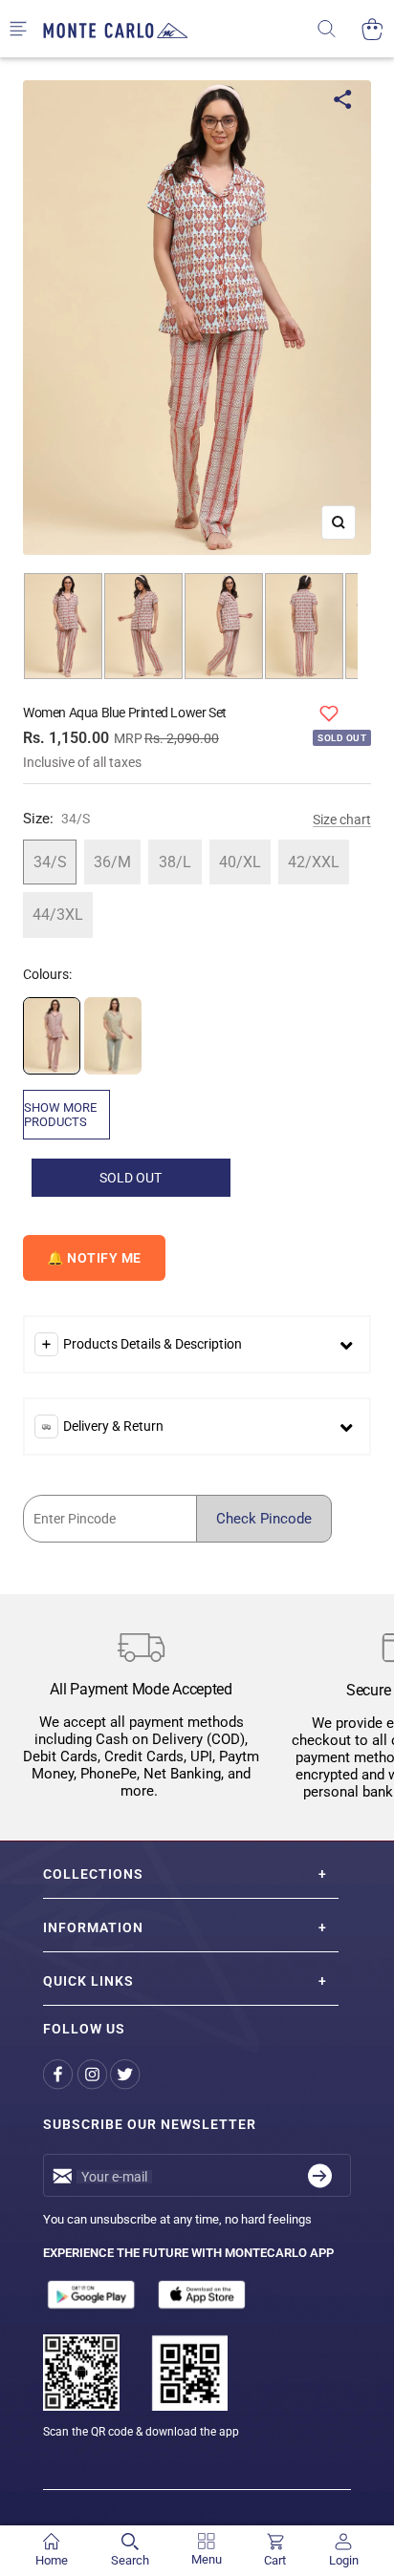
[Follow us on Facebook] (60, 2074)
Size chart (342, 820)
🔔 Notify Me (94, 1258)
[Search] (339, 29)
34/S (50, 862)
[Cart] (372, 29)
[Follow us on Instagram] (93, 2074)
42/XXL (314, 862)
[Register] (320, 2175)
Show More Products (60, 1115)
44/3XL (58, 915)
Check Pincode (264, 1519)
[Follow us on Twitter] (127, 2074)
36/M (112, 862)
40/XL (240, 862)
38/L (175, 862)
